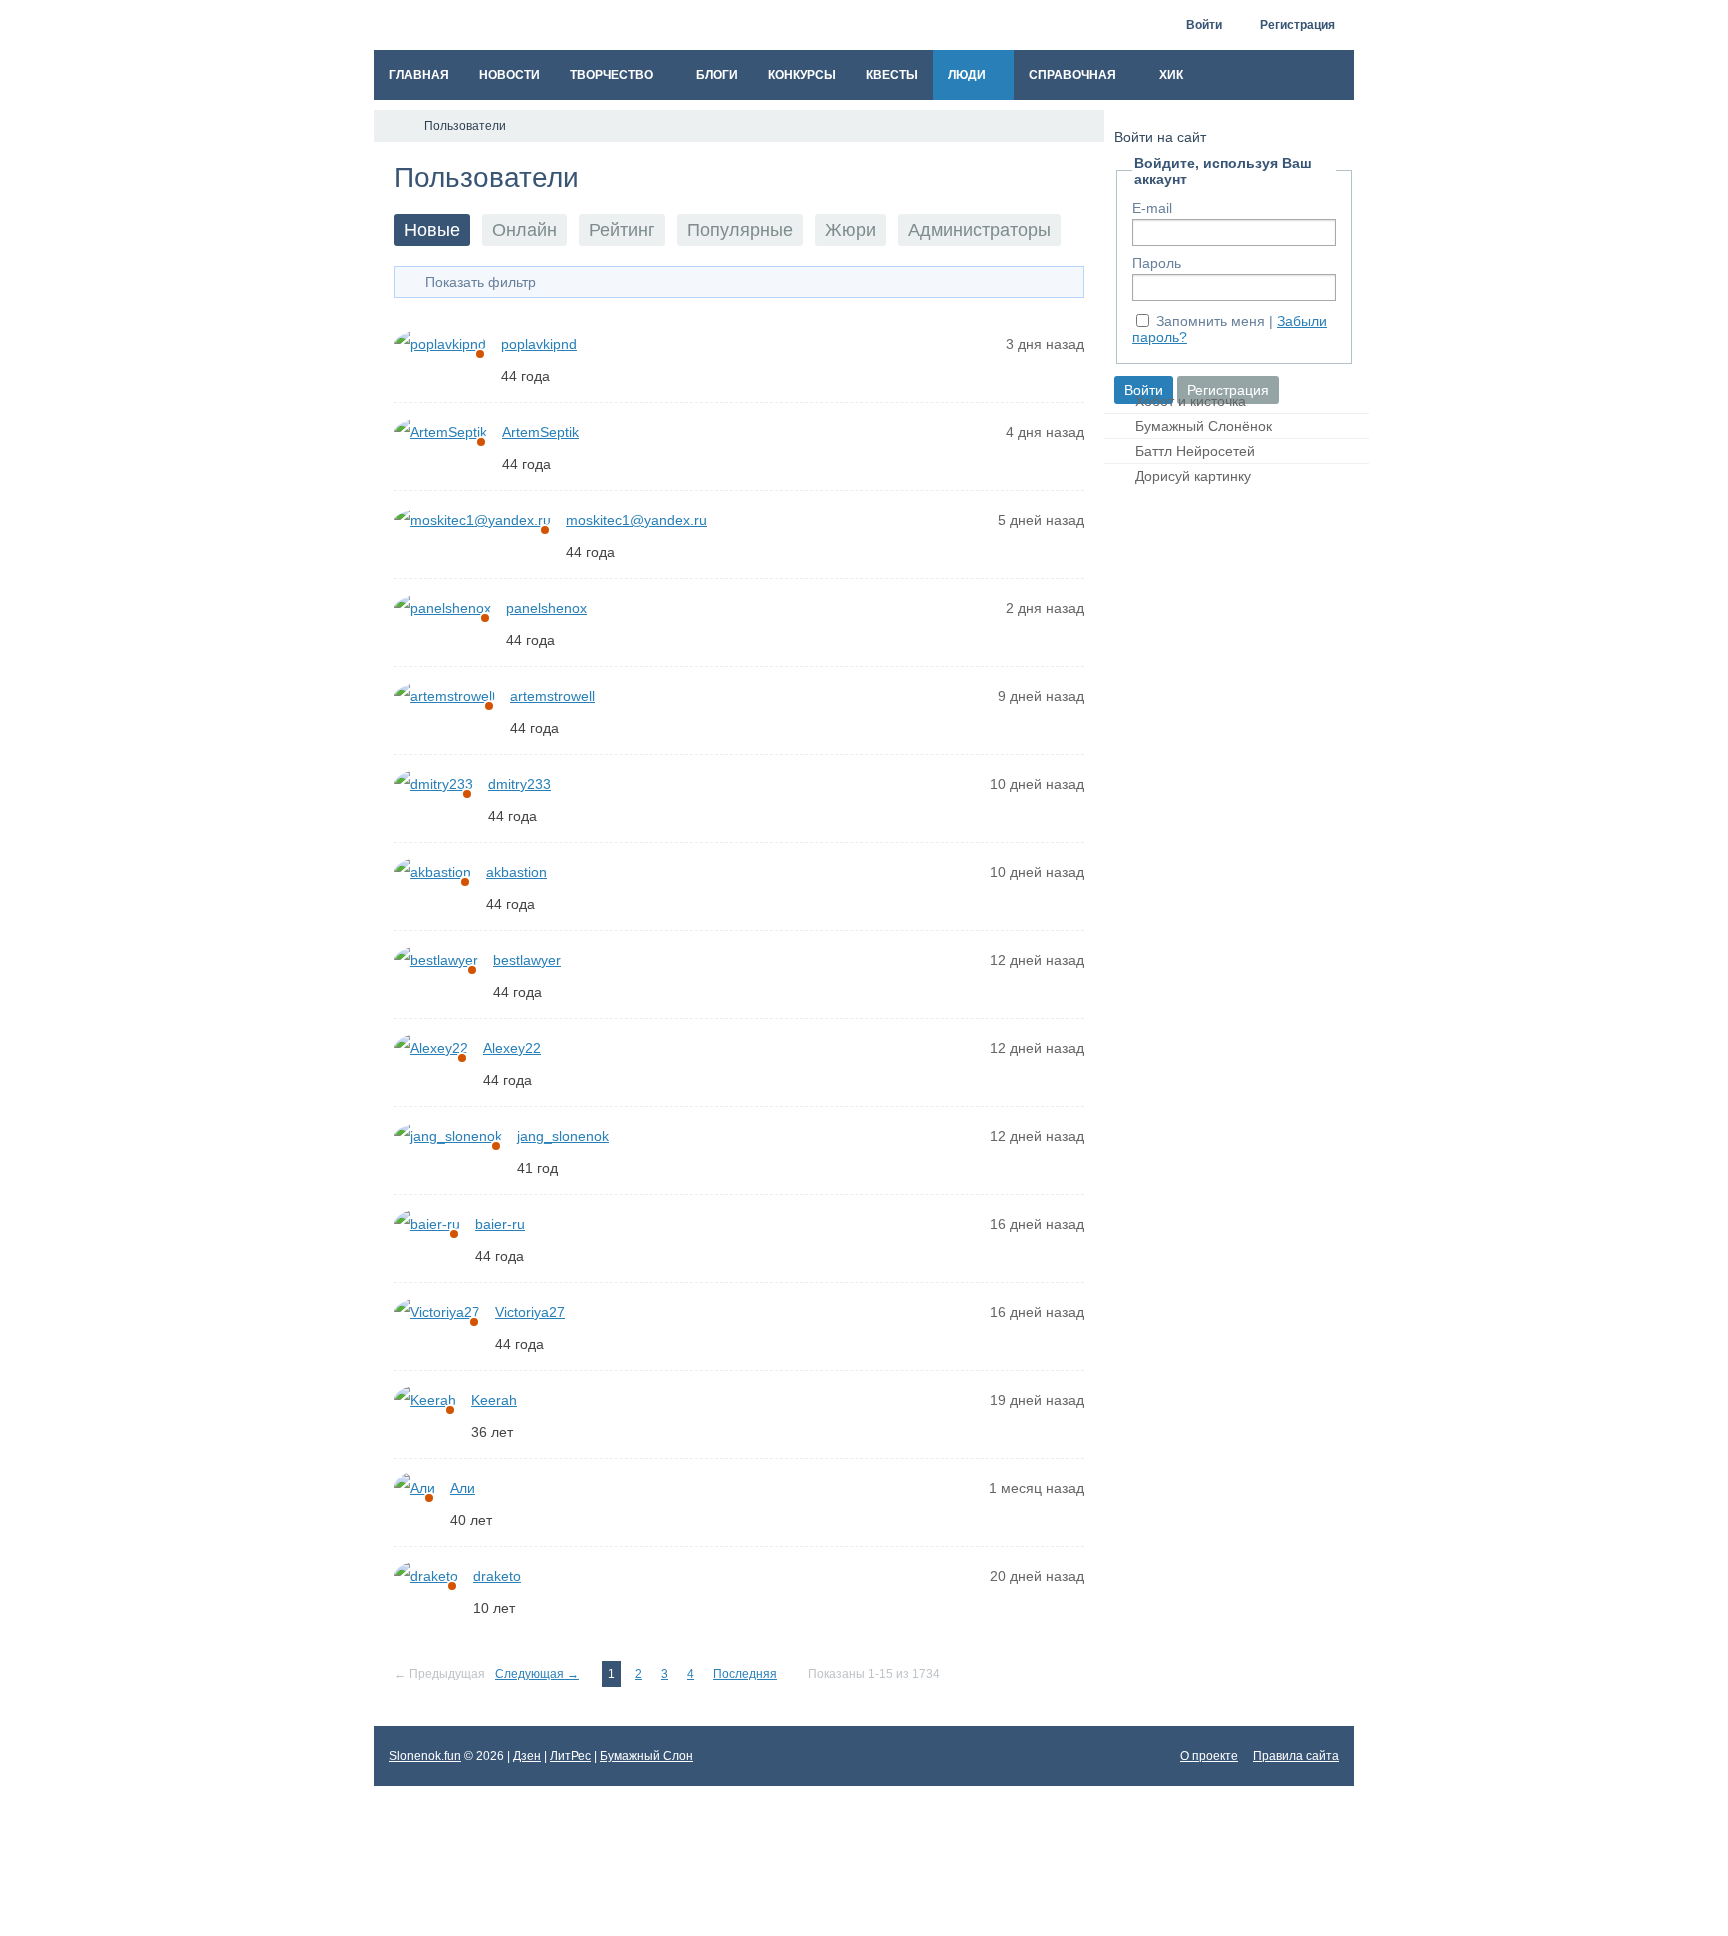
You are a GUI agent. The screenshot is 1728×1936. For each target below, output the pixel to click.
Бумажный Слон (646, 1756)
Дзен (527, 1756)
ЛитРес (570, 1756)
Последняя (745, 1674)
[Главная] (392, 126)
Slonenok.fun (425, 1756)
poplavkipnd (539, 344)
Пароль (1156, 263)
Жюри (850, 230)
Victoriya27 (530, 1312)
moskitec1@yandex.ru (636, 520)
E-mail (1152, 208)
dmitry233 (519, 784)
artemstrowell (552, 696)
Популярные (740, 230)
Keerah (494, 1400)
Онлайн (524, 230)
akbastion (516, 872)
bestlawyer (527, 960)
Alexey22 (512, 1048)
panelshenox (546, 608)
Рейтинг (622, 230)
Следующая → (537, 1674)
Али (462, 1488)
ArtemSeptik (540, 432)
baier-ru (500, 1224)
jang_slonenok (563, 1136)
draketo (497, 1576)
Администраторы (979, 230)
